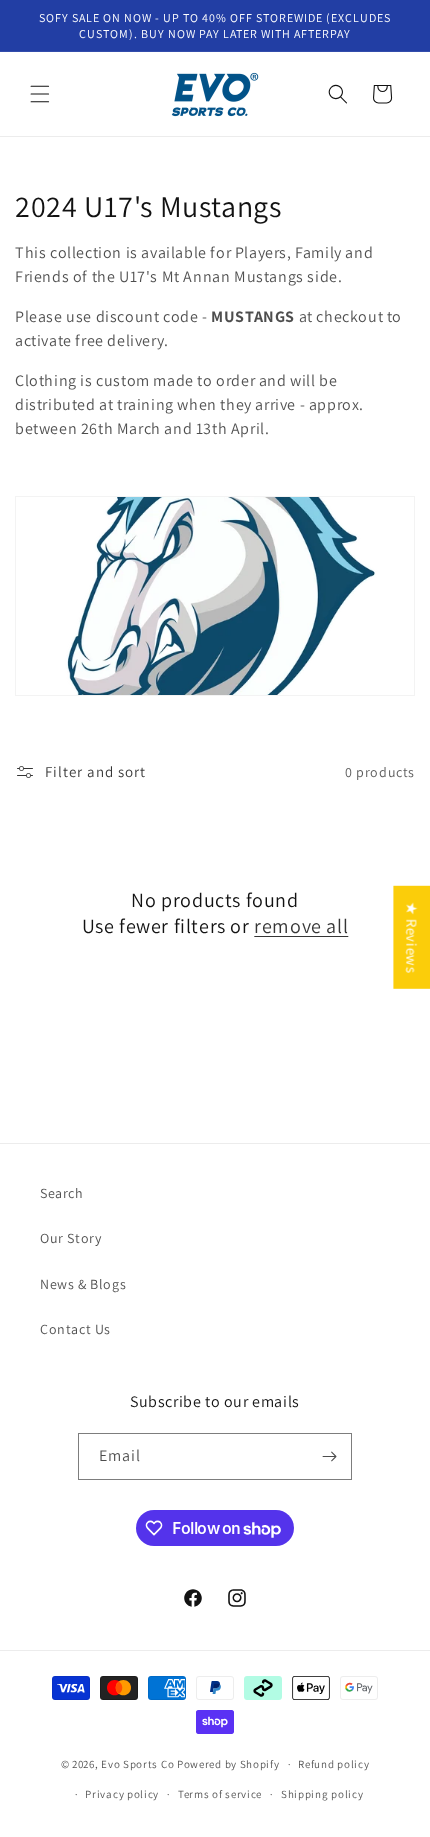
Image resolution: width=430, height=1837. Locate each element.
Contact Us (75, 1329)
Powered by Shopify (228, 1764)
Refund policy (333, 1764)
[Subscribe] (329, 1456)
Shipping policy (322, 1794)
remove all (301, 926)
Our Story (70, 1238)
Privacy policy (122, 1794)
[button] (40, 94)
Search (62, 1193)
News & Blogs (83, 1284)
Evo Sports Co (137, 1764)
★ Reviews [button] (411, 936)
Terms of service (220, 1794)
